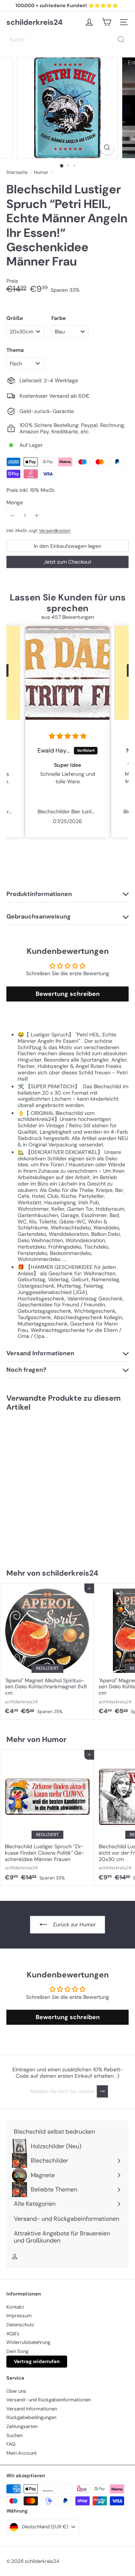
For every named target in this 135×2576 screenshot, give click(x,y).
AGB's (13, 2334)
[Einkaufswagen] (106, 22)
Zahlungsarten (22, 2426)
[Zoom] (107, 147)
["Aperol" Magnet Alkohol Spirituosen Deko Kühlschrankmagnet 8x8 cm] (47, 1651)
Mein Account (22, 2453)
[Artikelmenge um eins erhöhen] (37, 516)
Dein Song (17, 2351)
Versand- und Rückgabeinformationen (49, 2400)
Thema (15, 350)
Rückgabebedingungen (31, 2417)
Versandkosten (55, 531)
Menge (15, 503)
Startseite (17, 172)
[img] (76, 736)
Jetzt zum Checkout (67, 562)
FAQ (11, 2444)
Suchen (14, 2435)
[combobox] (67, 39)
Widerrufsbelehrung (28, 2342)
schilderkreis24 (34, 22)
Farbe (58, 318)
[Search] (121, 39)
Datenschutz (20, 2325)
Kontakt (15, 2307)
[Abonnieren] (102, 2091)
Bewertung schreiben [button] (68, 994)
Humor (41, 172)
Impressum (19, 2316)
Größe (15, 318)
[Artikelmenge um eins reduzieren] (13, 516)
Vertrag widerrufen (37, 2361)
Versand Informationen (32, 2409)
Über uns (16, 2391)
